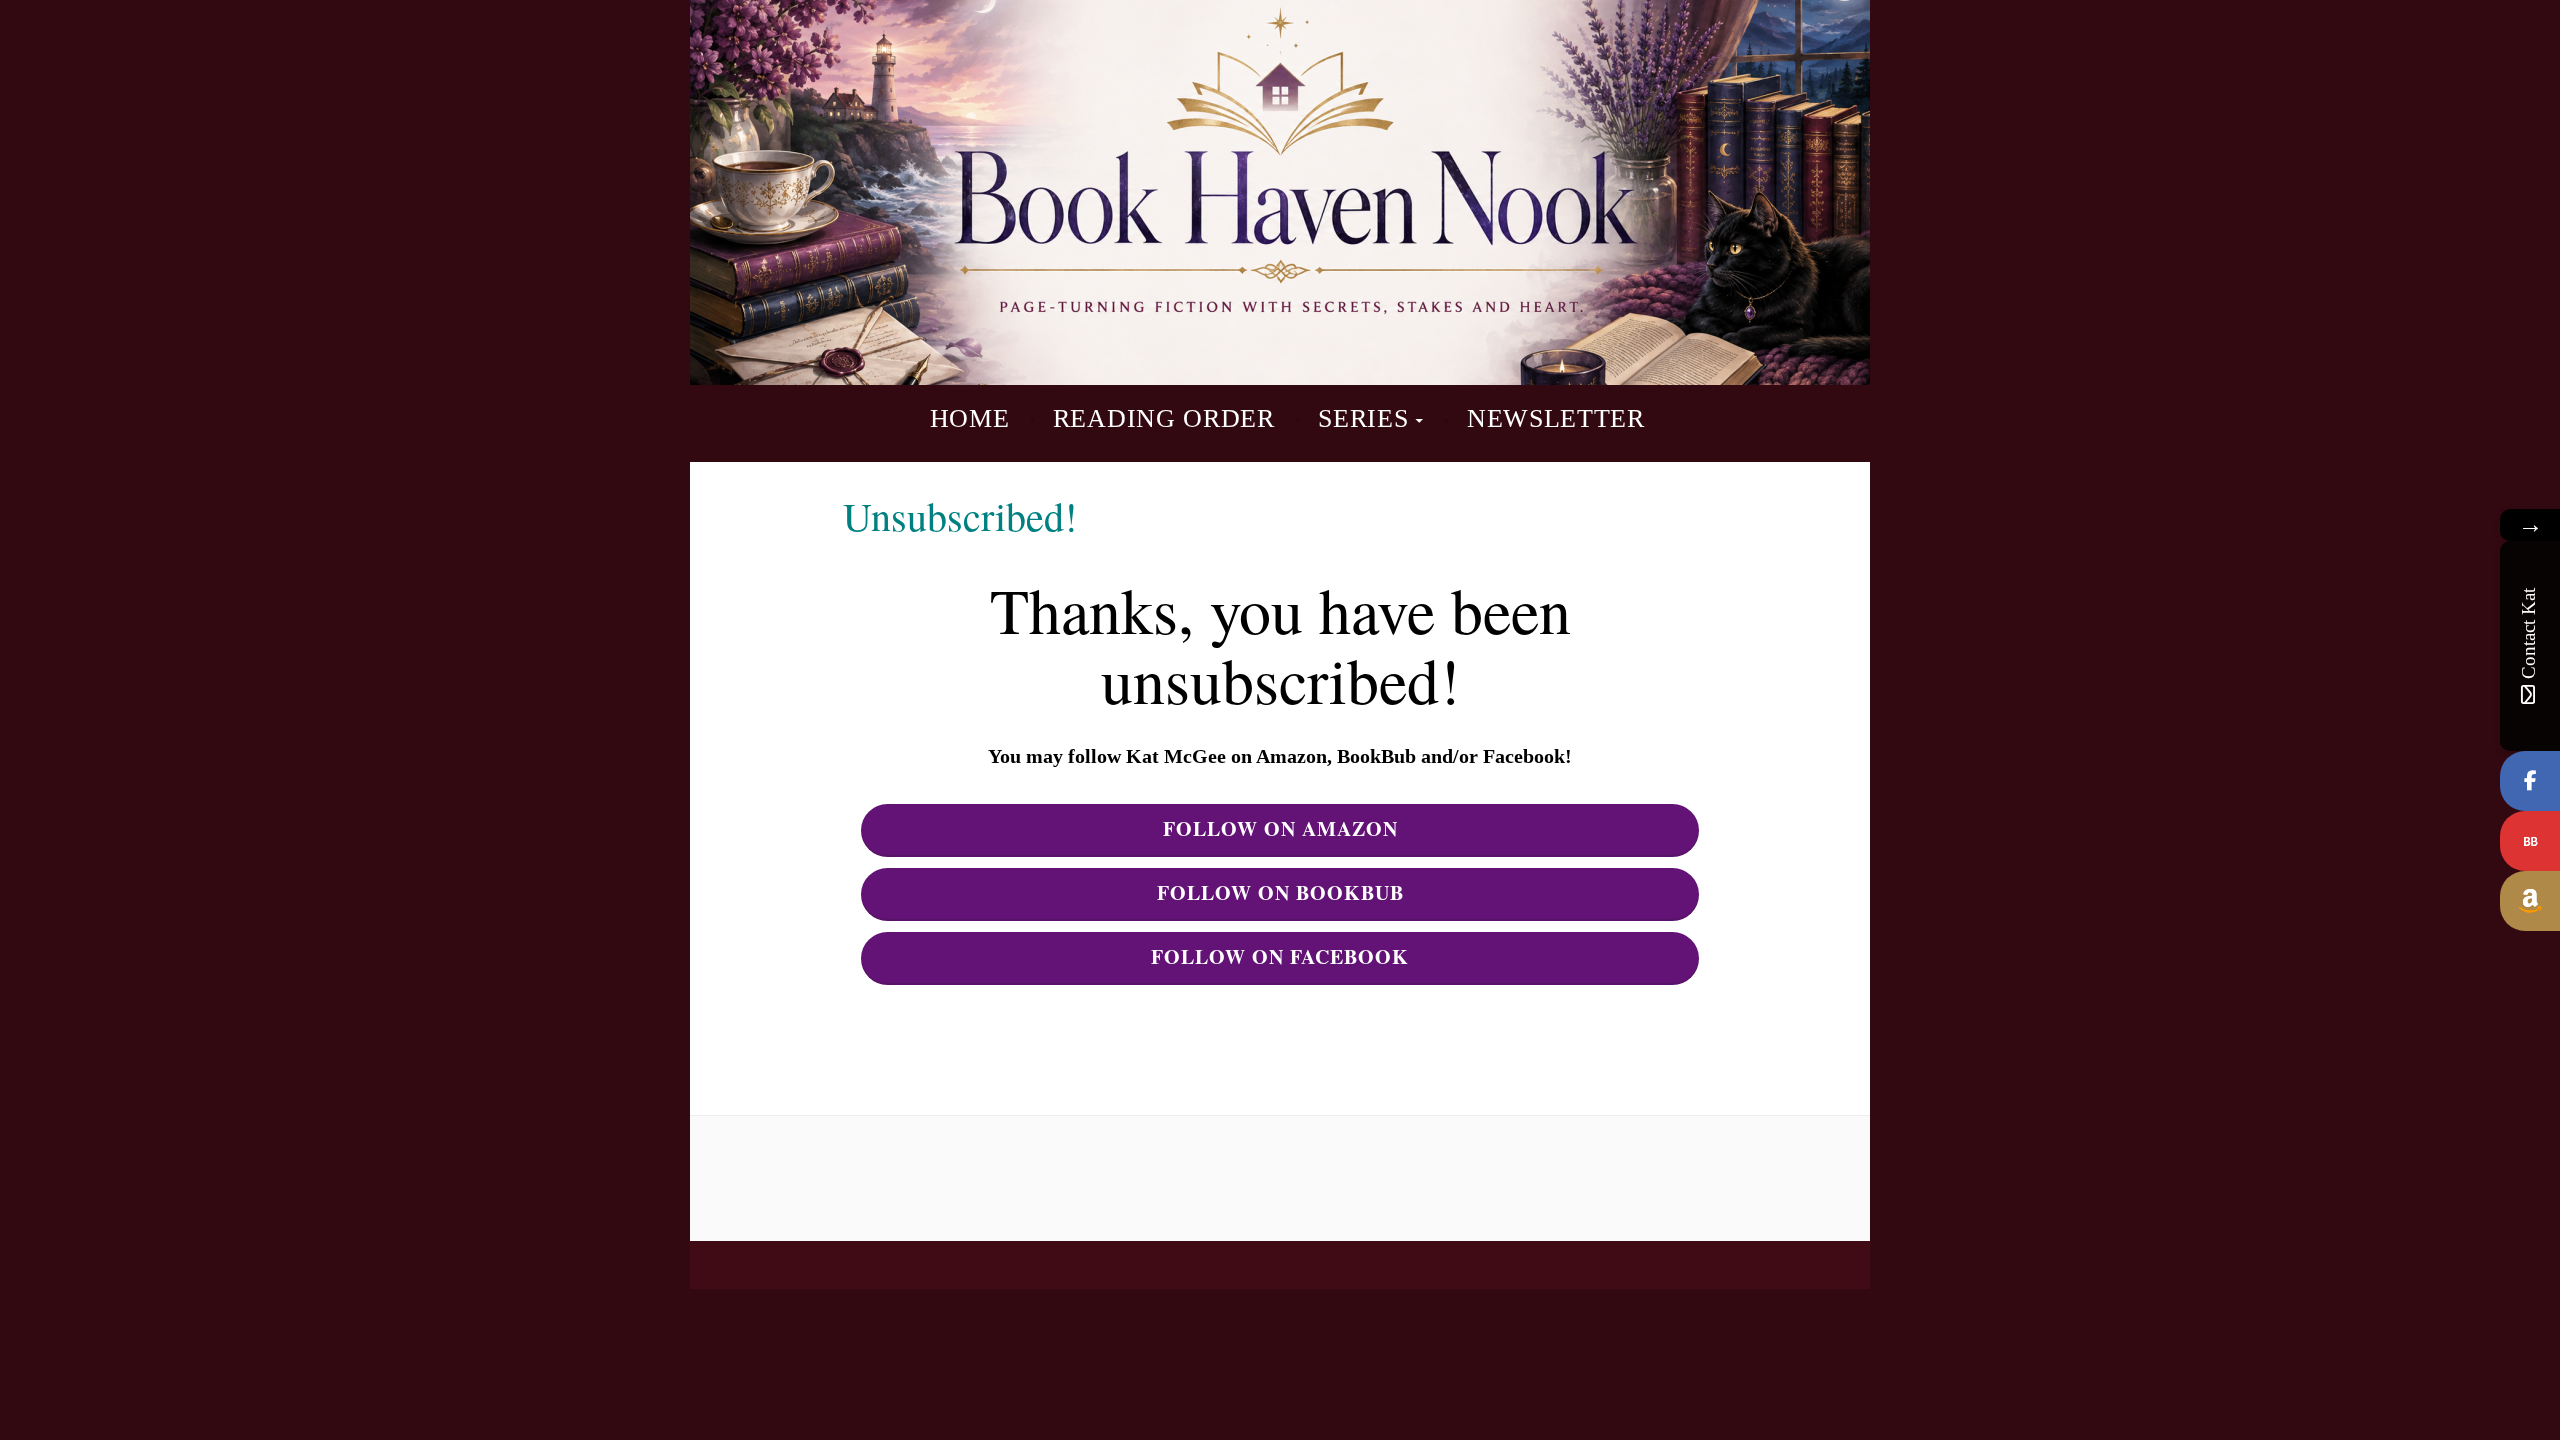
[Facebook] (2530, 781)
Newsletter (1556, 418)
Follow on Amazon (1280, 828)
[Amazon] (2530, 901)
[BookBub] (2530, 841)
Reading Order (1164, 418)
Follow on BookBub (1280, 892)
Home (970, 418)
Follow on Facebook (1280, 956)
